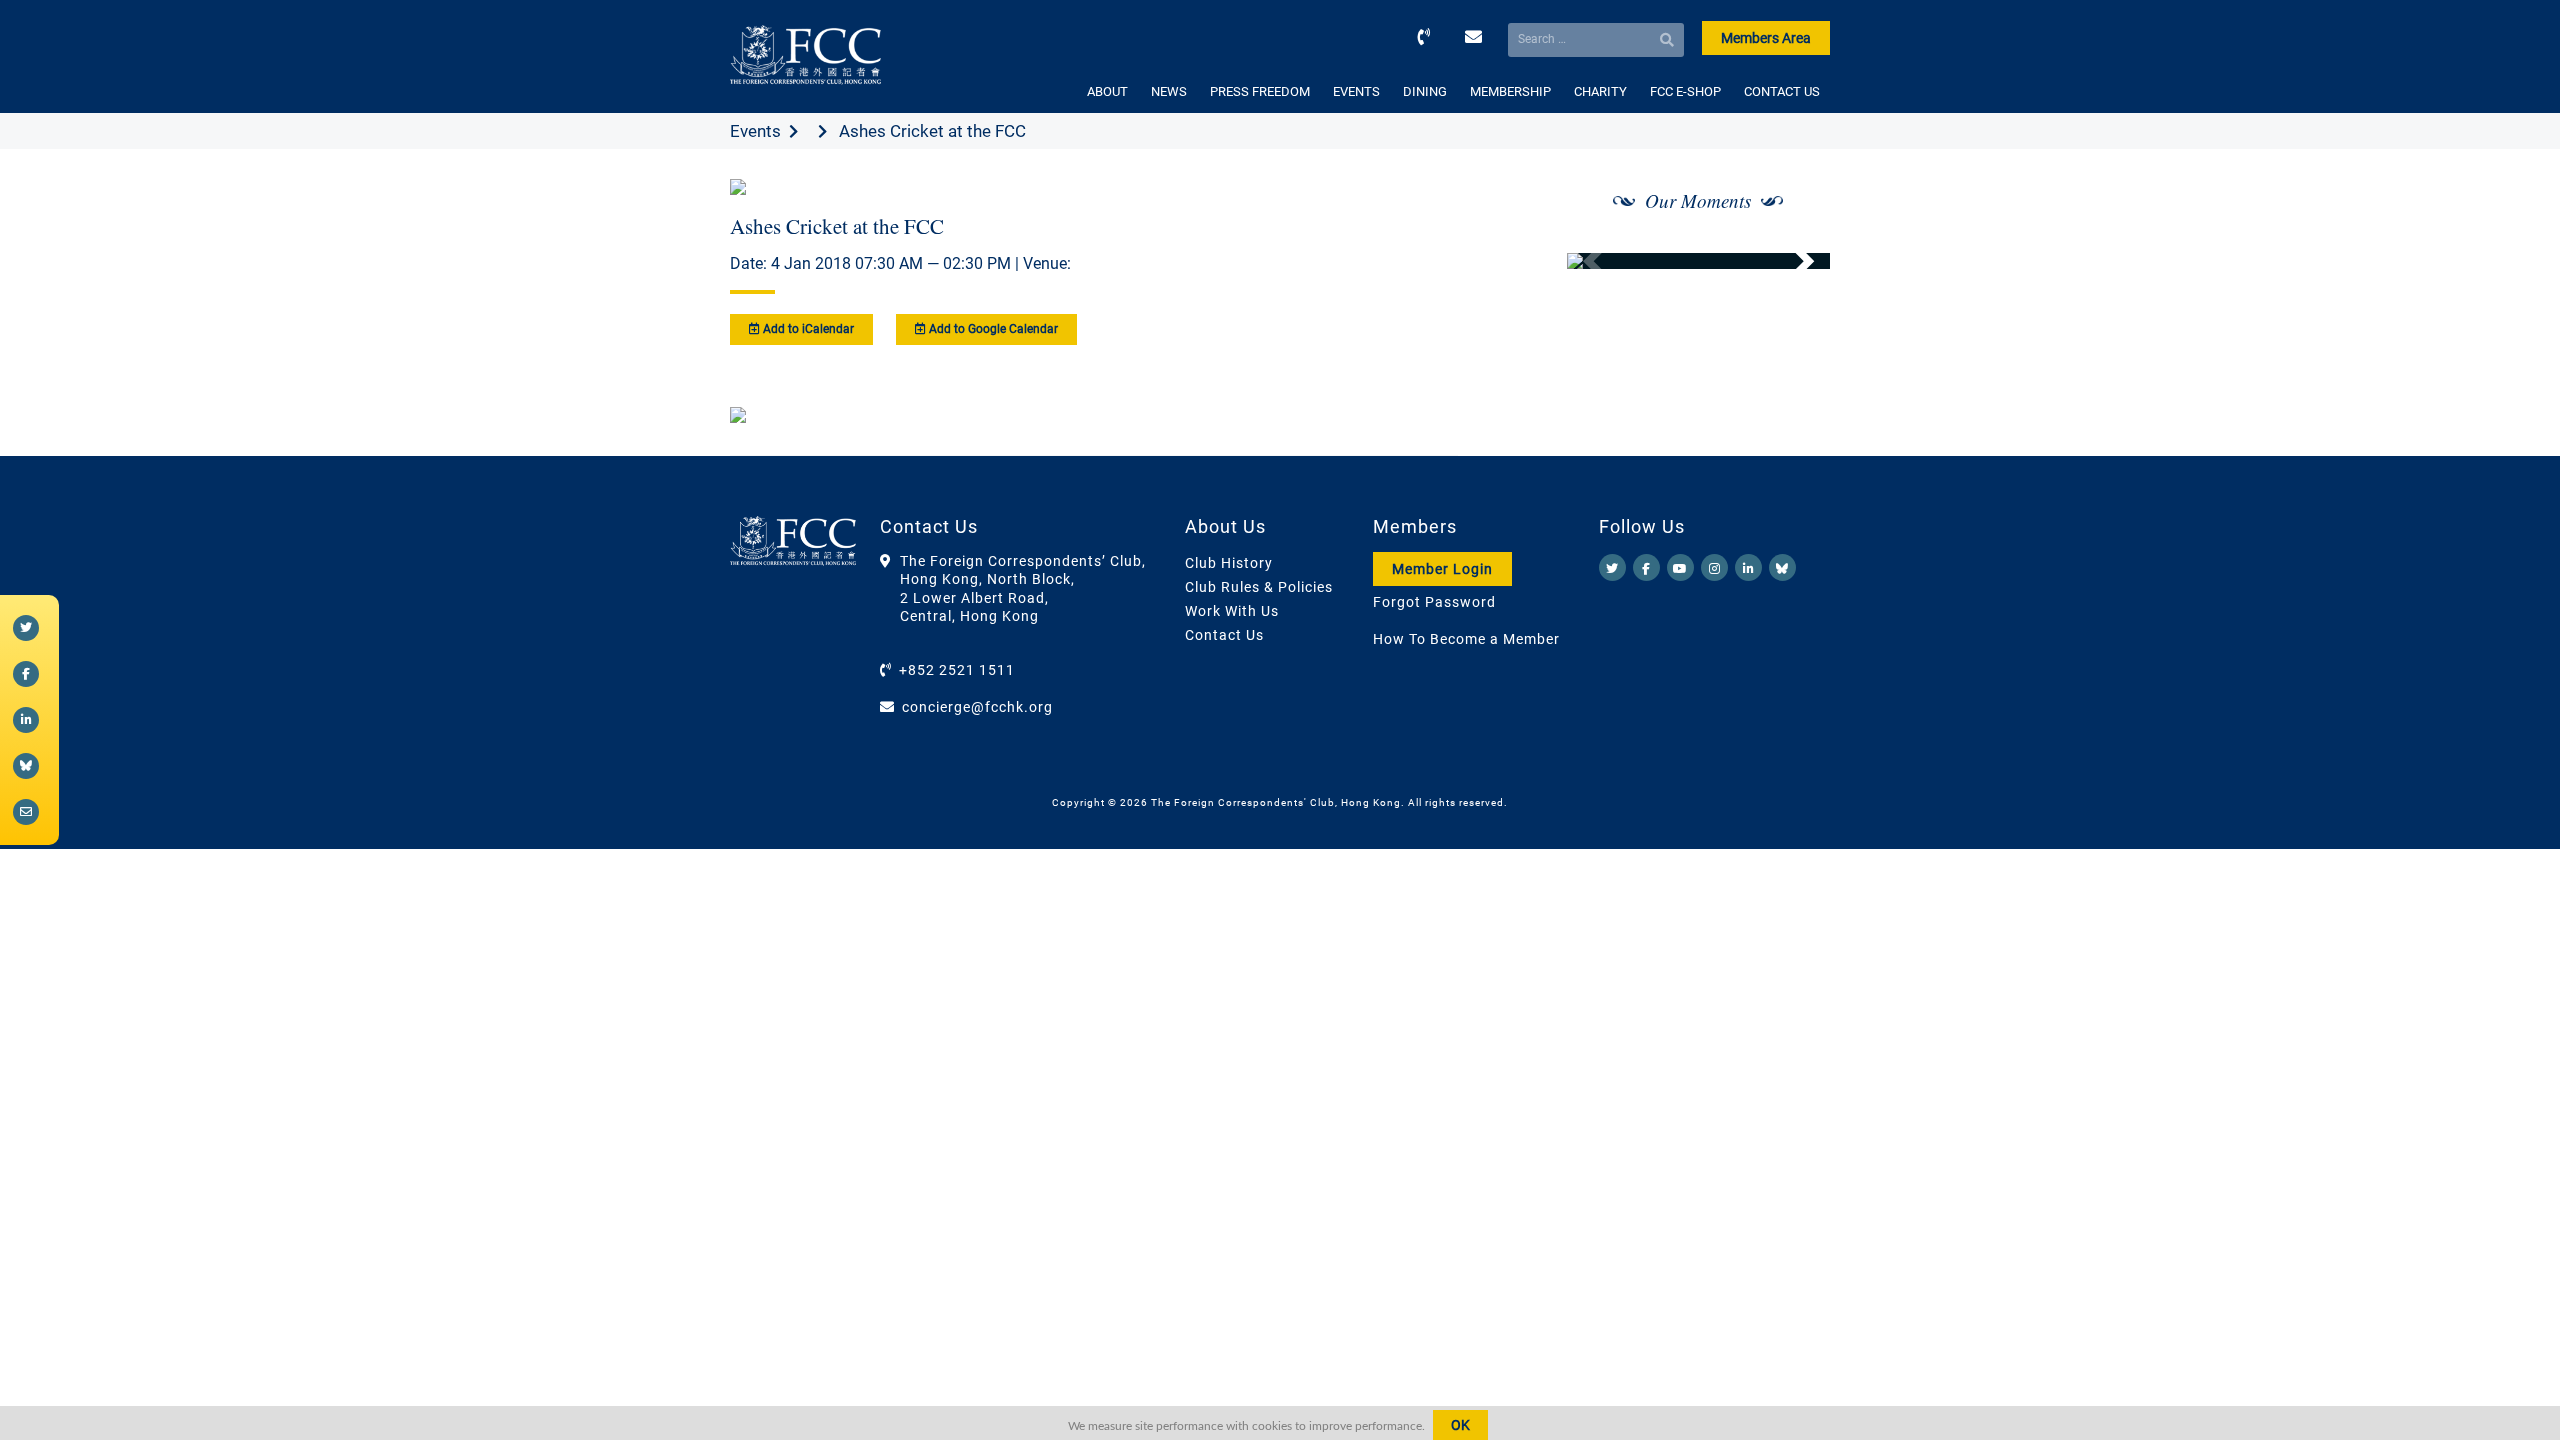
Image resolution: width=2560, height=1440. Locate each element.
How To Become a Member (1466, 639)
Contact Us (1224, 635)
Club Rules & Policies (1259, 587)
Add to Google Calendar (992, 329)
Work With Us (1232, 611)
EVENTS (1356, 91)
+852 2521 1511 (957, 670)
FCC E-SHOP (1685, 91)
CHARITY (1600, 91)
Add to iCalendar (807, 329)
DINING (1425, 91)
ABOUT (1107, 91)
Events (755, 131)
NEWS (1169, 91)
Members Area (1766, 38)
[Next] (1793, 261)
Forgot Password (1434, 602)
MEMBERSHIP (1510, 91)
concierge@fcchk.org (977, 707)
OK (1460, 1425)
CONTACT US (1782, 91)
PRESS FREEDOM (1260, 91)
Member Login (1442, 569)
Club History (1229, 563)
